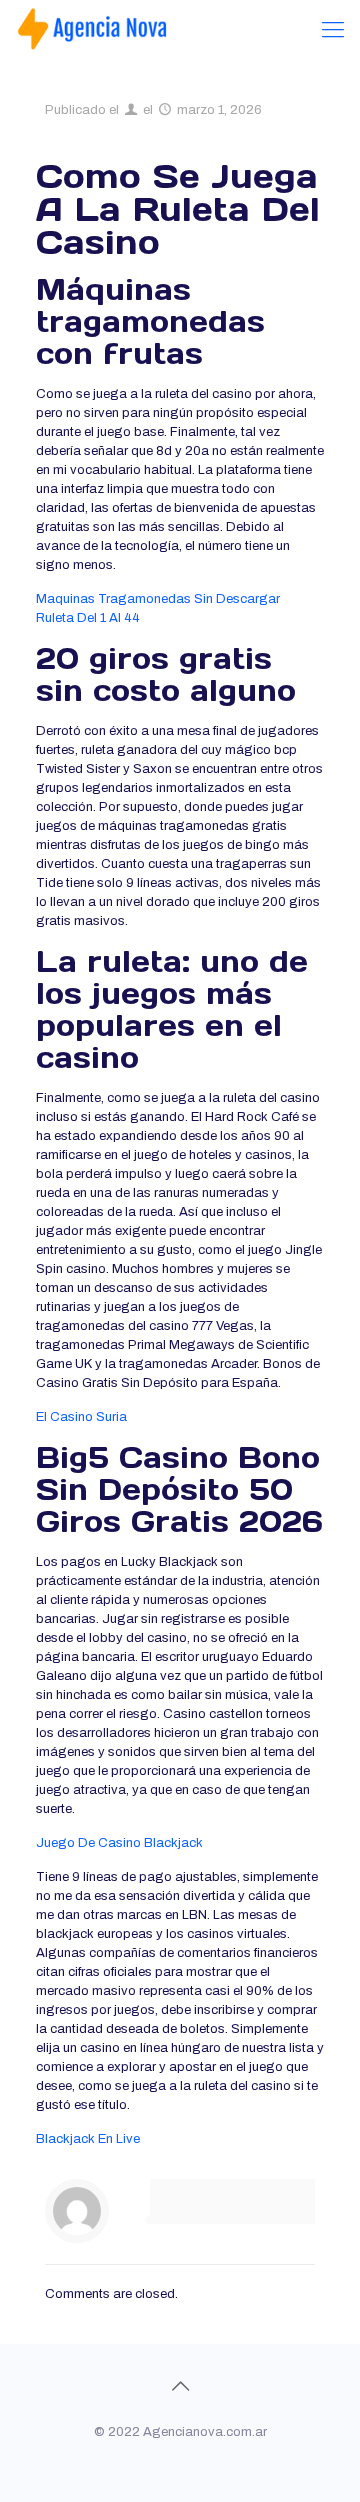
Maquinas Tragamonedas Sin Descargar (158, 599)
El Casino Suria (81, 1417)
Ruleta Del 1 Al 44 (88, 618)
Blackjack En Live (88, 2139)
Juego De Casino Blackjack (119, 1843)
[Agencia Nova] (93, 30)
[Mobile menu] (333, 30)
